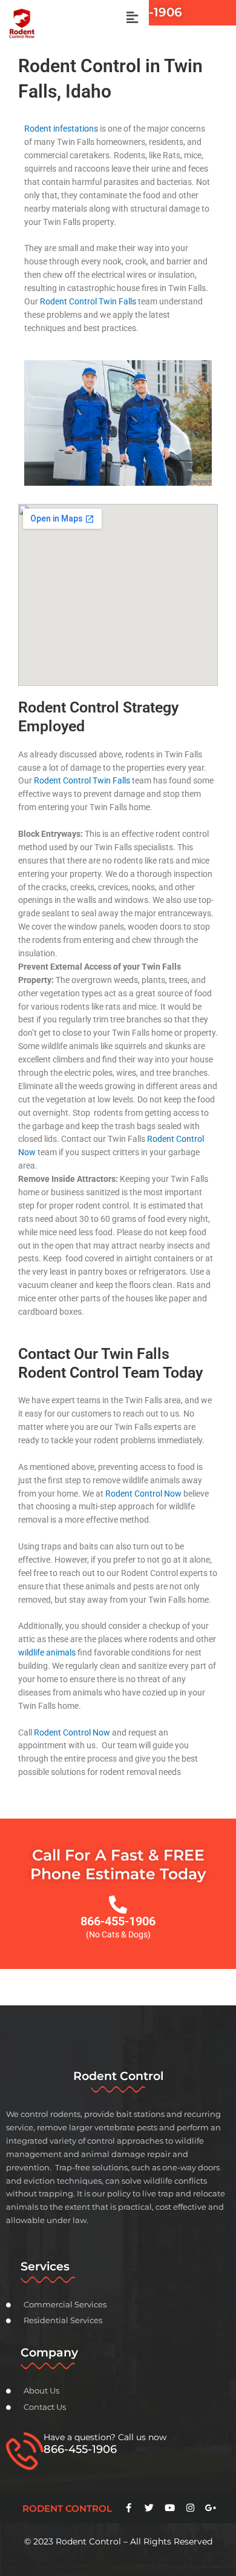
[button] (132, 18)
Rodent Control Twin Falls (88, 301)
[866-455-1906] (118, 1905)
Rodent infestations (61, 129)
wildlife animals (47, 1652)
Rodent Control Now (143, 1494)
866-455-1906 (118, 1921)
